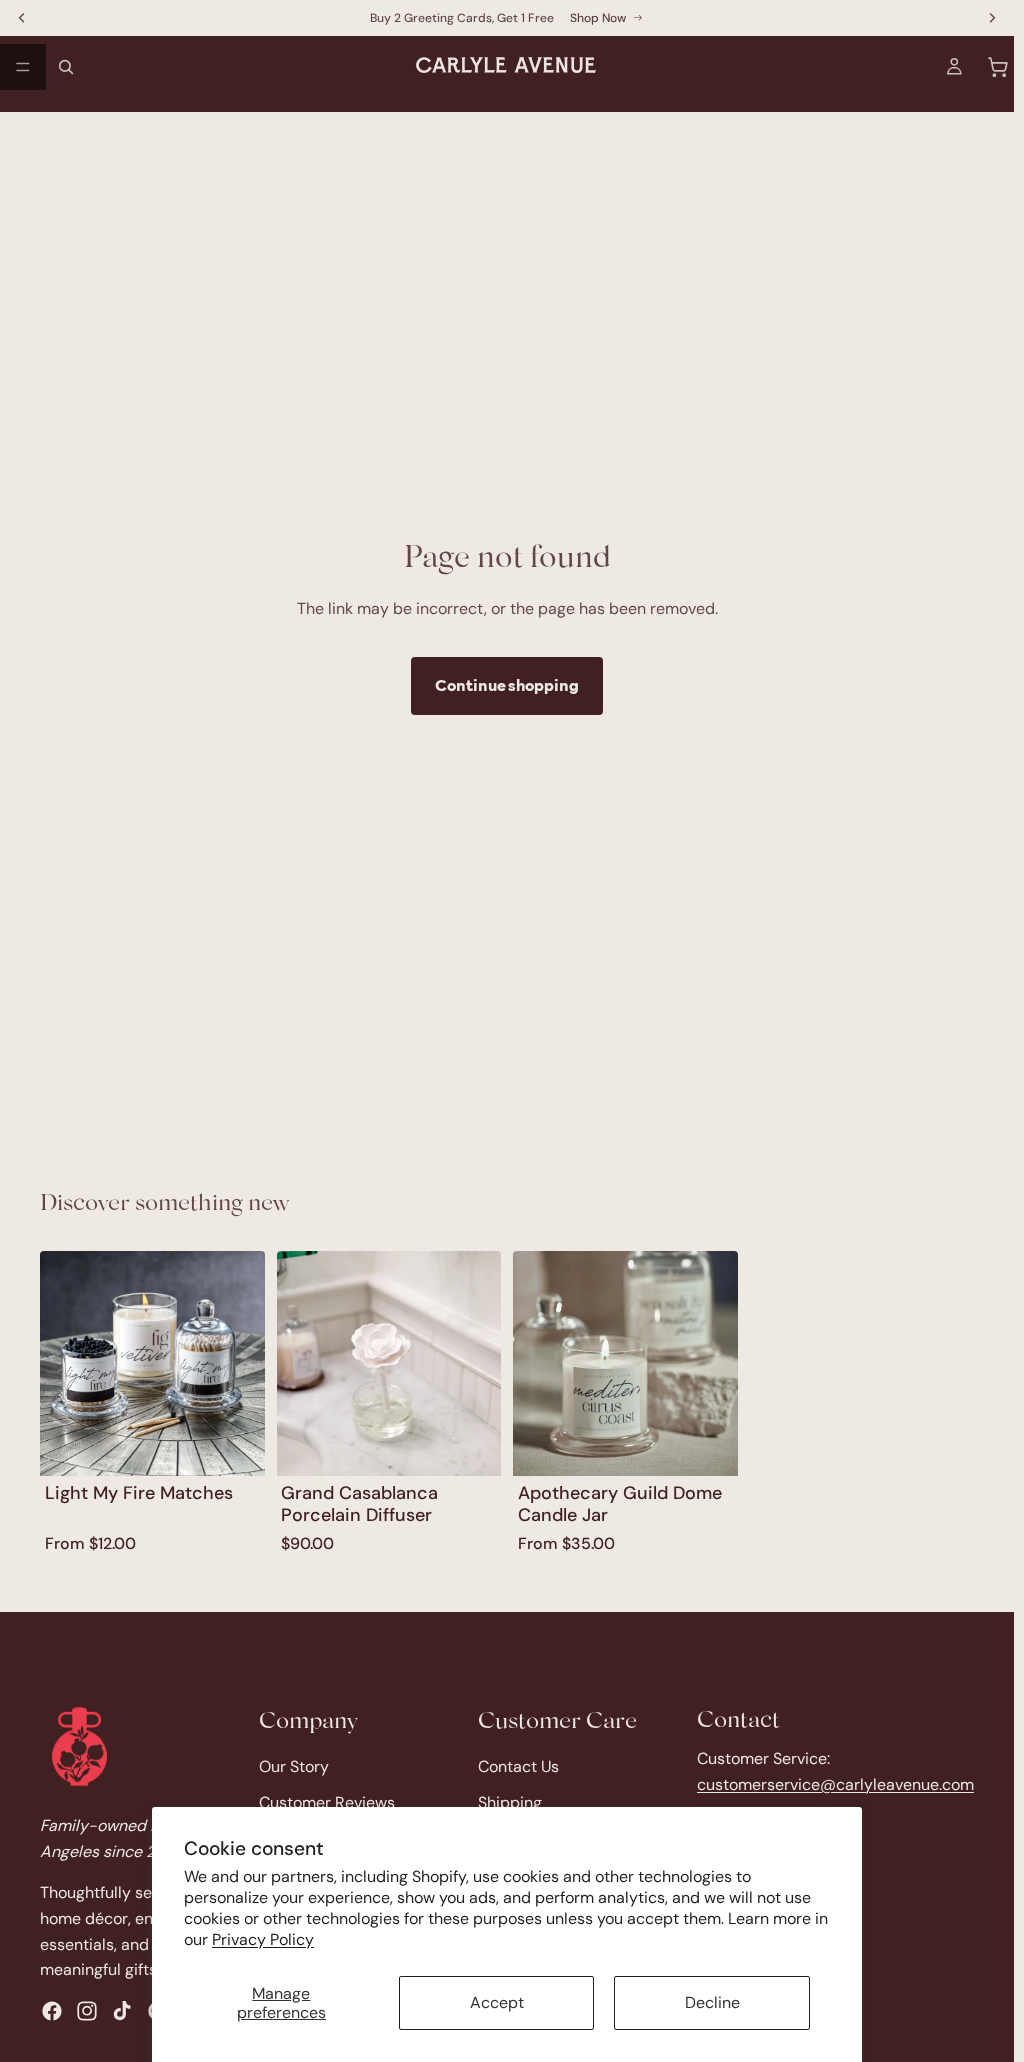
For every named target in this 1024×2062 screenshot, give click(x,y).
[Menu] (23, 67)
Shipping (510, 1802)
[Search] (66, 67)
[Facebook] (52, 2011)
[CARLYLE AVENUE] (79, 1746)
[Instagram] (87, 2011)
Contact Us (518, 1767)
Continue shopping (507, 685)
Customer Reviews (327, 1802)
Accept (497, 2002)
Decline (712, 2002)
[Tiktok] (122, 2011)
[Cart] (998, 67)
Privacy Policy (263, 1939)
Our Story (294, 1767)
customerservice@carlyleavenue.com (835, 1784)
